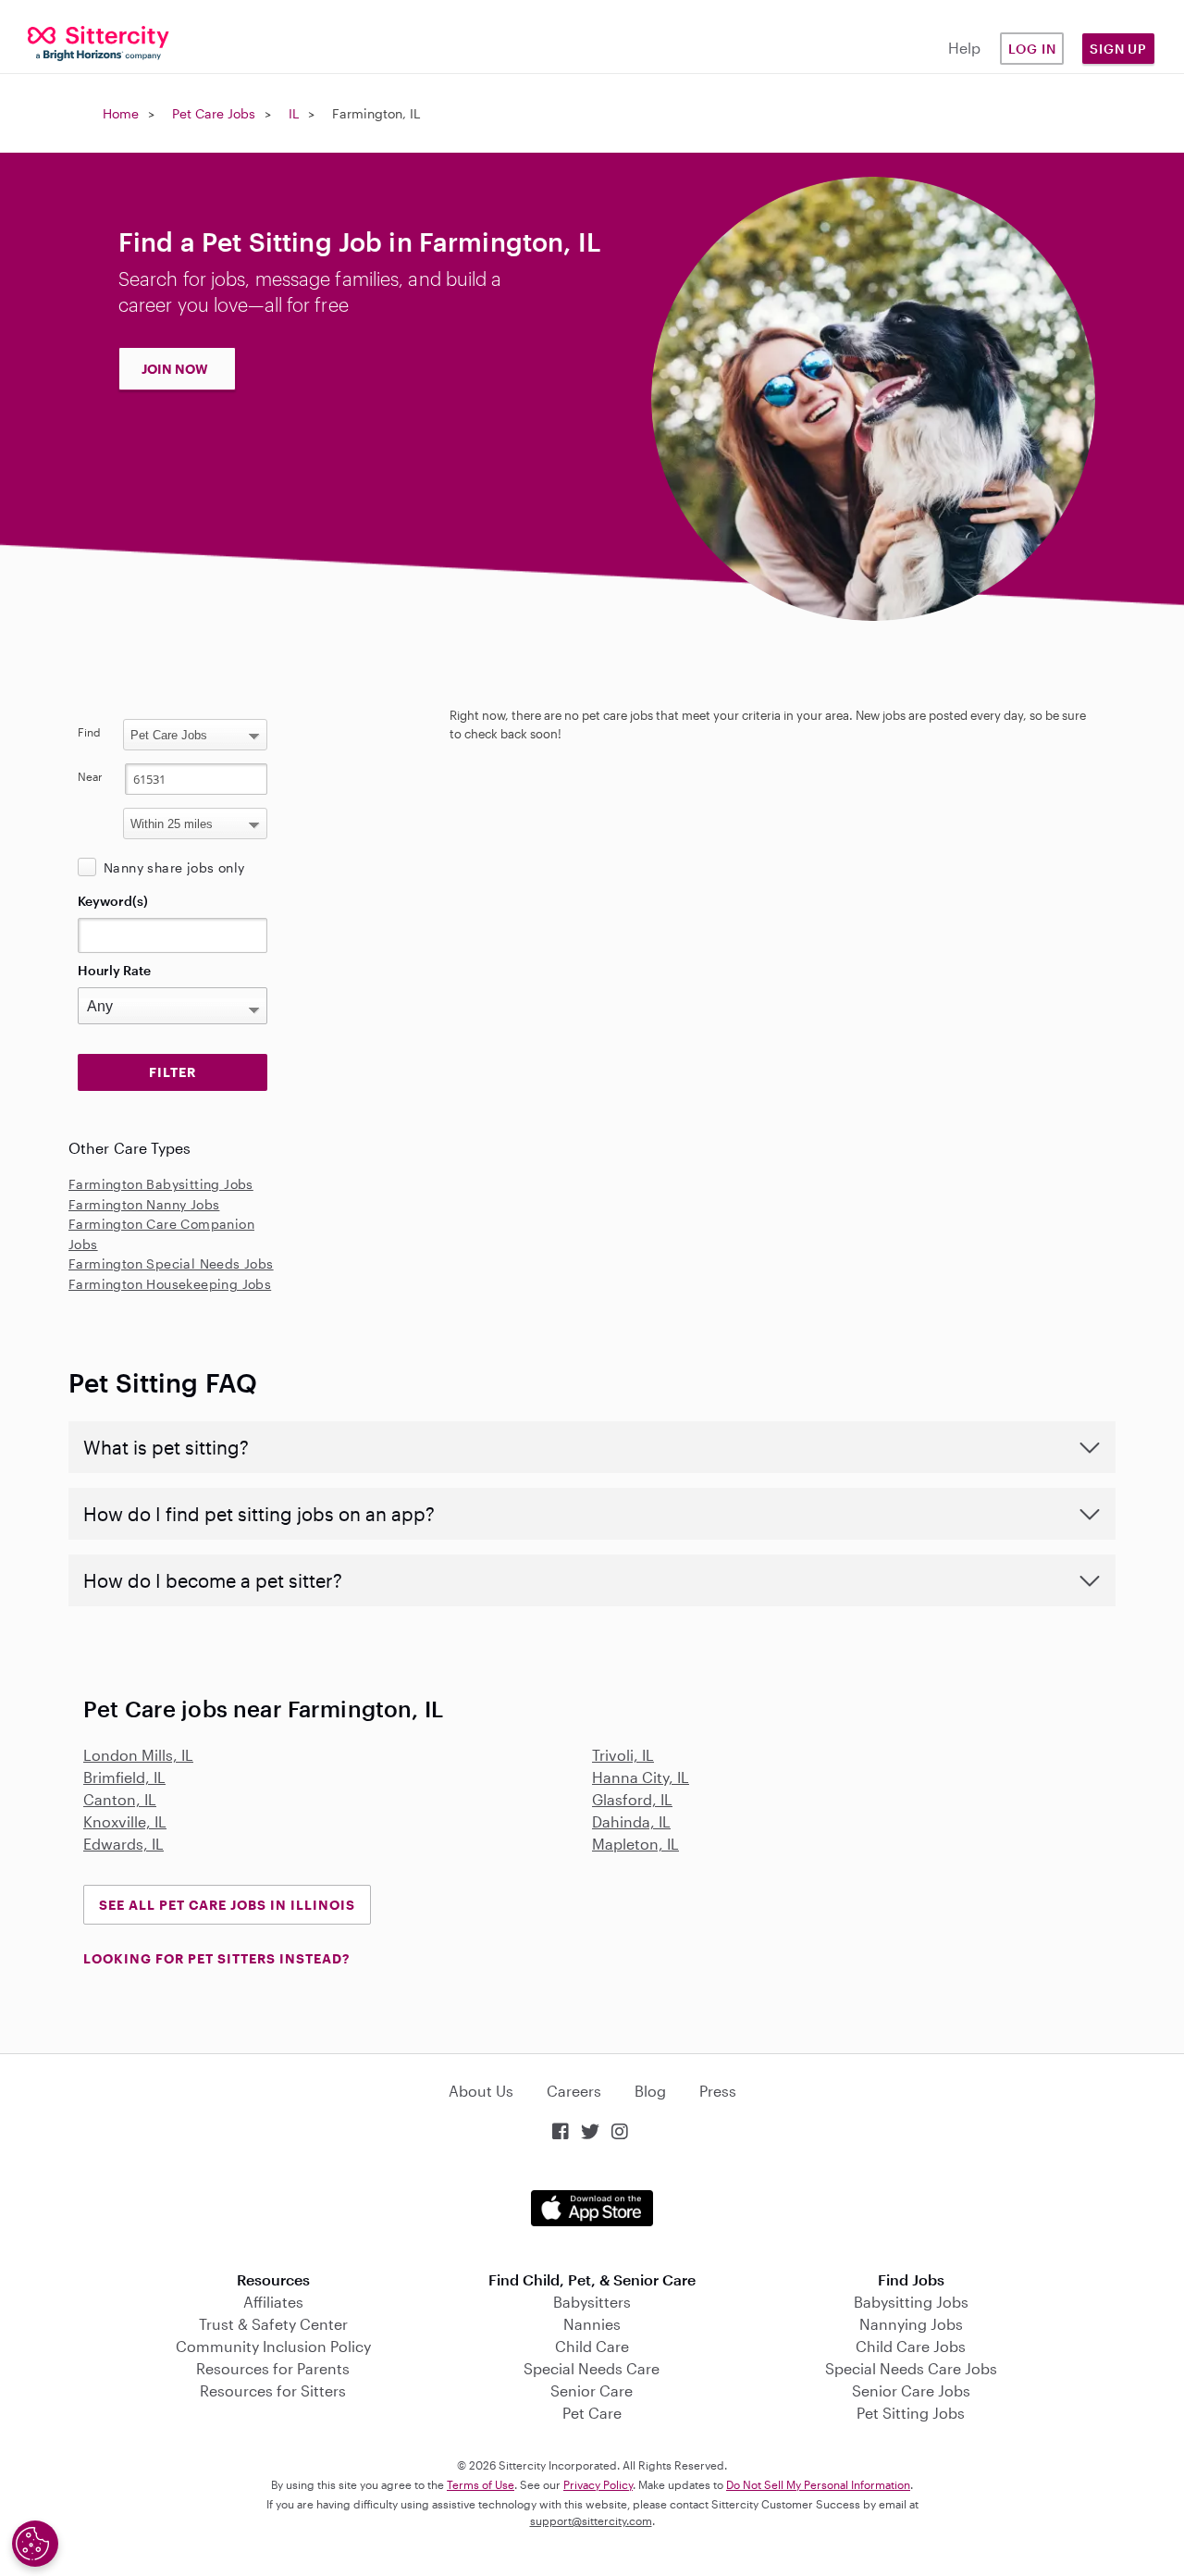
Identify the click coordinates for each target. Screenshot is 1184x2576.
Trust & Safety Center (273, 2324)
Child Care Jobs (911, 2346)
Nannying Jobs (911, 2324)
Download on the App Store (592, 2208)
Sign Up (1118, 49)
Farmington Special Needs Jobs (171, 1263)
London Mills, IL (138, 1755)
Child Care (592, 2346)
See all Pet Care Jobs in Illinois (227, 1905)
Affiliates (273, 2302)
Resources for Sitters (273, 2390)
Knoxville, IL (125, 1821)
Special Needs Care (592, 2368)
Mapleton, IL (635, 1844)
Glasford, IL (632, 1799)
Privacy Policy (598, 2484)
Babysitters (592, 2302)
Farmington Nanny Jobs (144, 1204)
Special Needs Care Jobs (911, 2368)
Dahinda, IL (631, 1821)
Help (964, 48)
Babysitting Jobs (911, 2302)
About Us (481, 2091)
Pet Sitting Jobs (911, 2413)
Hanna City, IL (641, 1777)
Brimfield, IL (124, 1777)
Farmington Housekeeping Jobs (170, 1284)
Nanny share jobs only (174, 867)
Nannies (592, 2324)
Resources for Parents (273, 2368)
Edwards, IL (123, 1844)
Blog (650, 2091)
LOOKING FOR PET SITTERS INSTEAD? (216, 1958)
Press (718, 2091)
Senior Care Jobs (911, 2390)
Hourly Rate (114, 970)
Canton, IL (120, 1799)
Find (89, 732)
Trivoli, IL (623, 1755)
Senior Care (592, 2390)
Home (121, 113)
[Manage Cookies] (35, 2544)
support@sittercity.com (591, 2520)
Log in (1032, 49)
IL (294, 113)
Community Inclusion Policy (273, 2346)
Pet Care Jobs (214, 113)
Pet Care (592, 2413)
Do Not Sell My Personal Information (818, 2484)
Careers (574, 2091)
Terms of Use (481, 2484)
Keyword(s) (113, 901)
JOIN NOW (175, 369)
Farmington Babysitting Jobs (161, 1184)
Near (90, 776)
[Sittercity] (99, 42)
